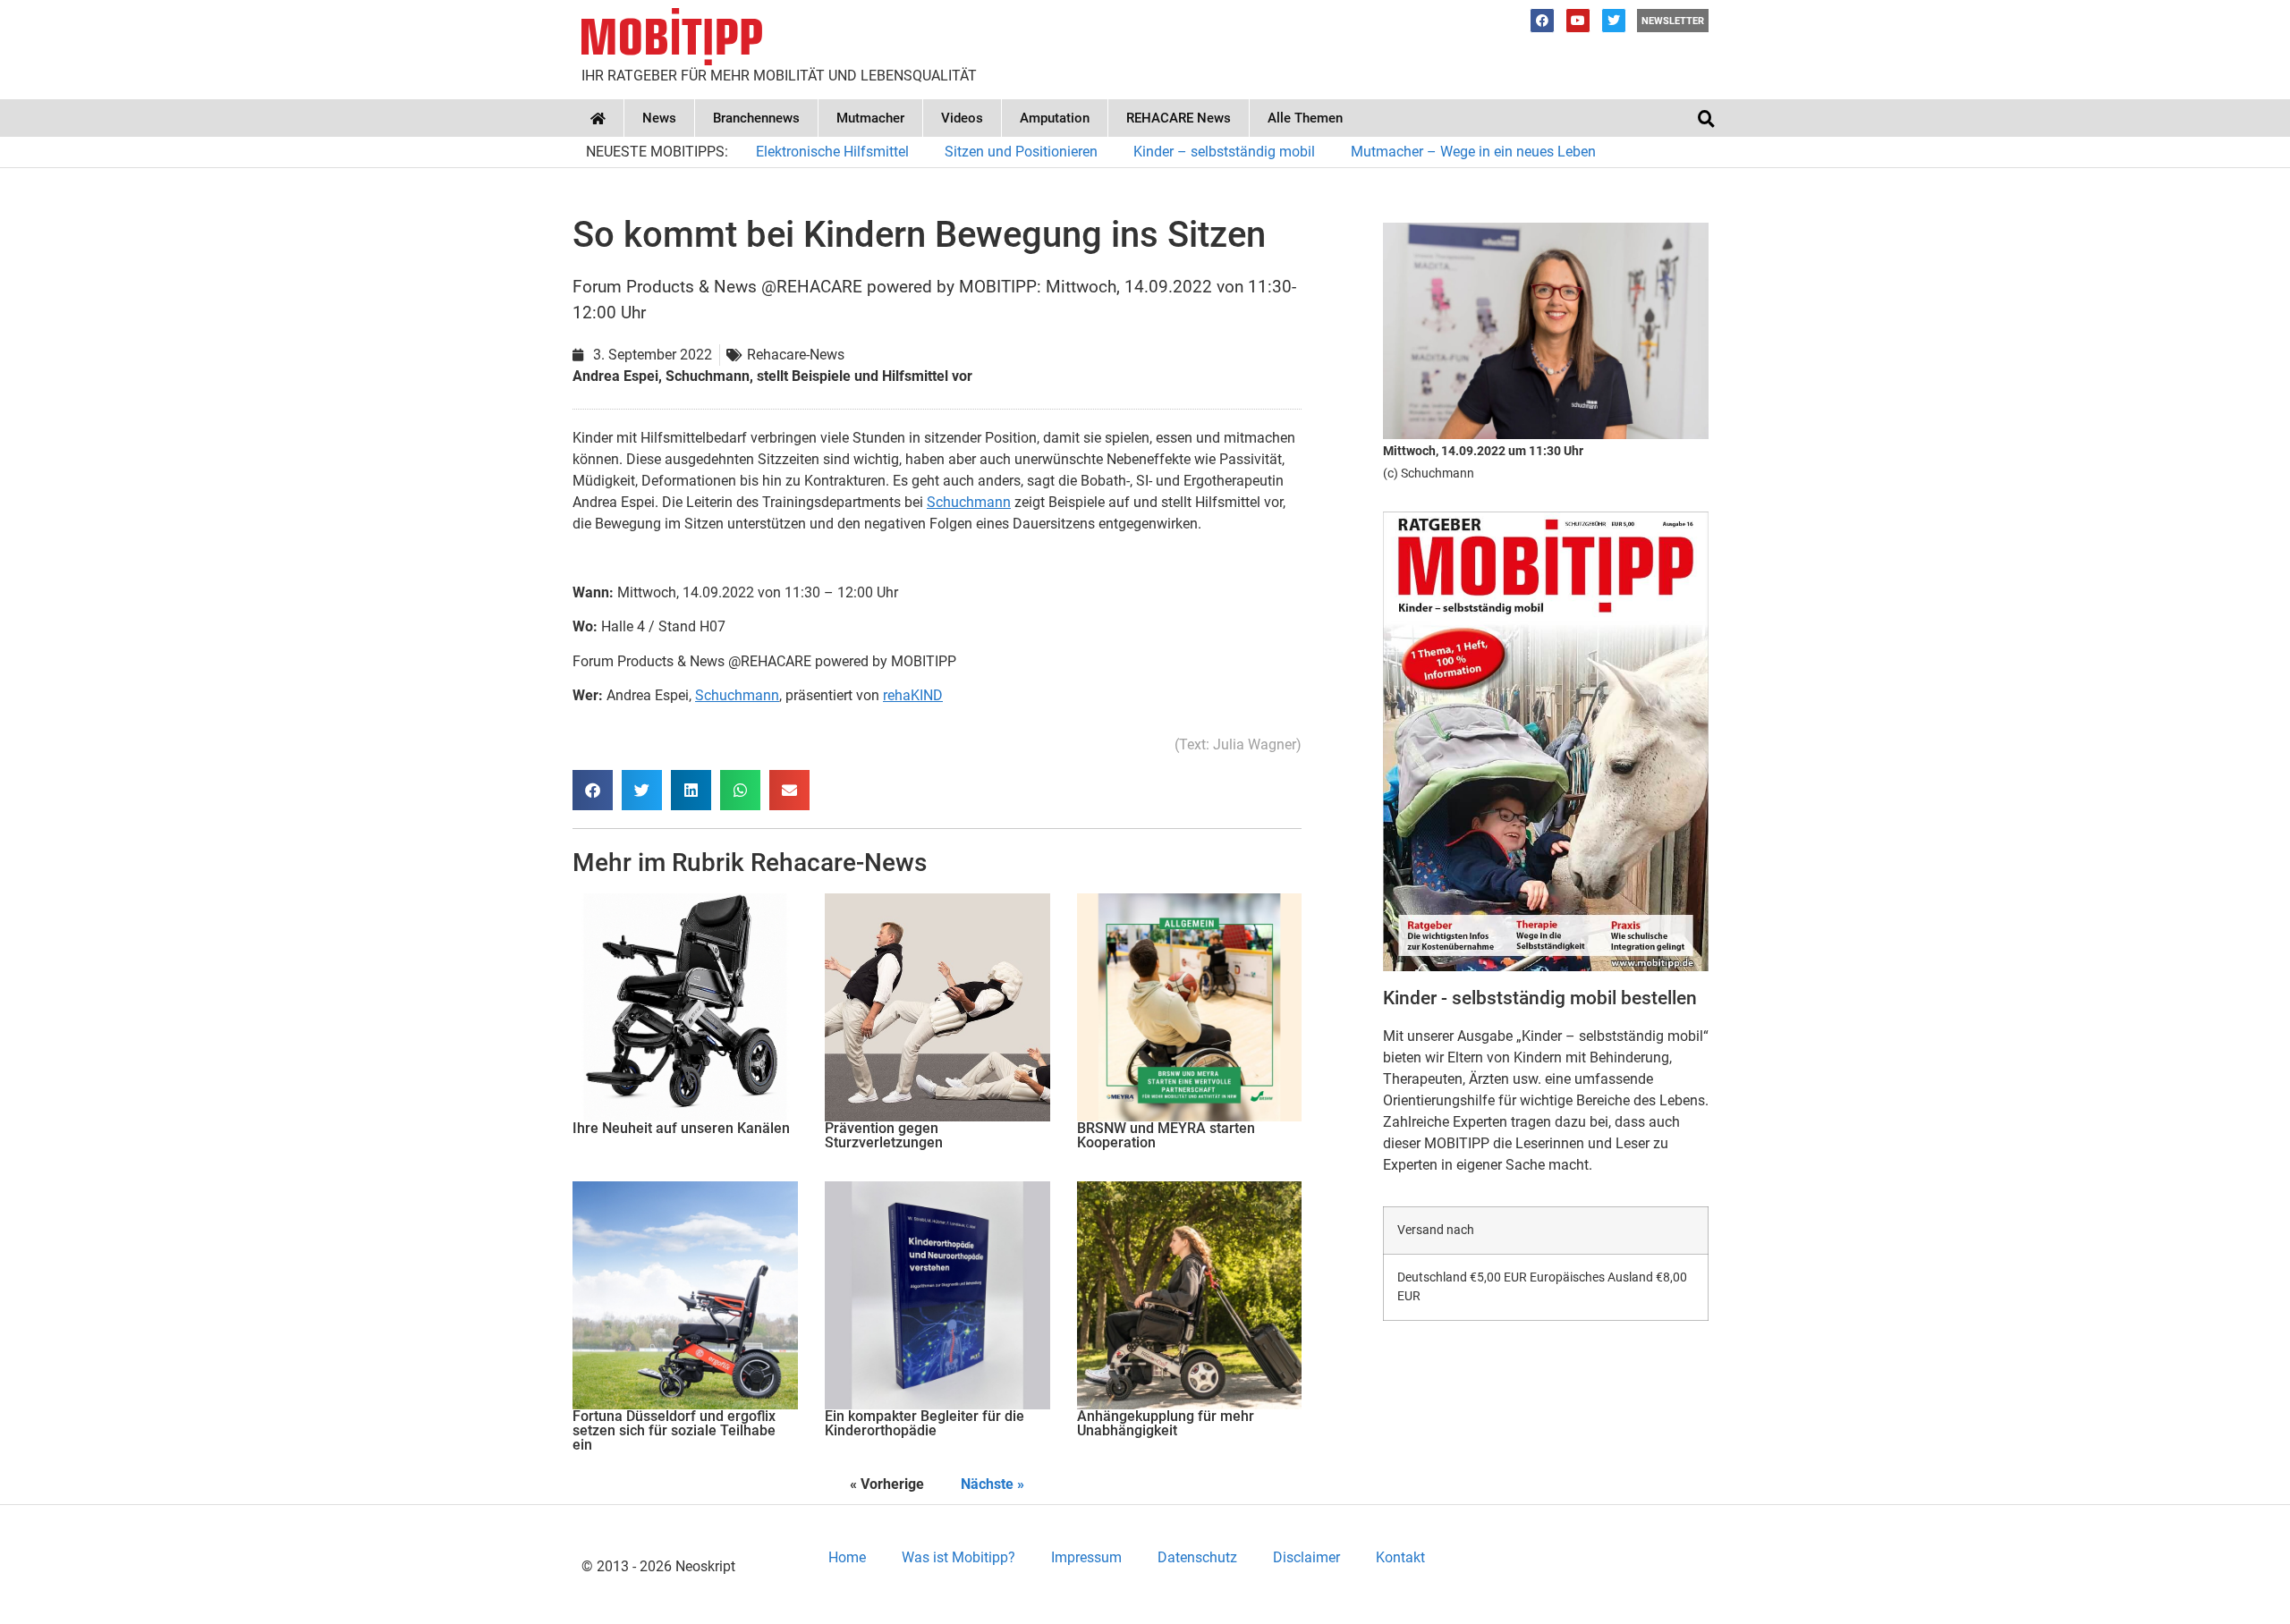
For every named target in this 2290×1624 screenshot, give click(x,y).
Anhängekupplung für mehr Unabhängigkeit (1166, 1423)
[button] (1706, 118)
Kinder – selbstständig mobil (1224, 152)
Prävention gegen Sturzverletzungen (884, 1135)
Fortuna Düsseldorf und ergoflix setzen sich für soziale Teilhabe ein (674, 1430)
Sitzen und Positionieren (1021, 152)
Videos (962, 118)
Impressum (1086, 1557)
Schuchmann (969, 502)
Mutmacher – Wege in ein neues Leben (1473, 152)
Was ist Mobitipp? (958, 1557)
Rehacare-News (839, 863)
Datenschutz (1197, 1557)
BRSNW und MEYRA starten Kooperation (1166, 1135)
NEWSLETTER (1673, 21)
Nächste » (992, 1484)
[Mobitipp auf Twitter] (1614, 21)
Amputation (1055, 118)
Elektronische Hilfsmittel (832, 152)
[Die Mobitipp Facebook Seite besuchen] (1542, 21)
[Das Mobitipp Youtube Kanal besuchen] (1578, 21)
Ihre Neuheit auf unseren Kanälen (681, 1128)
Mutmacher (870, 118)
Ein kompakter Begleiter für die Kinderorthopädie (924, 1423)
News (659, 118)
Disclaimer (1306, 1557)
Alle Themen (1305, 118)
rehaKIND (913, 695)
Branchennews (756, 118)
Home (847, 1557)
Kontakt (1400, 1557)
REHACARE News (1179, 118)
